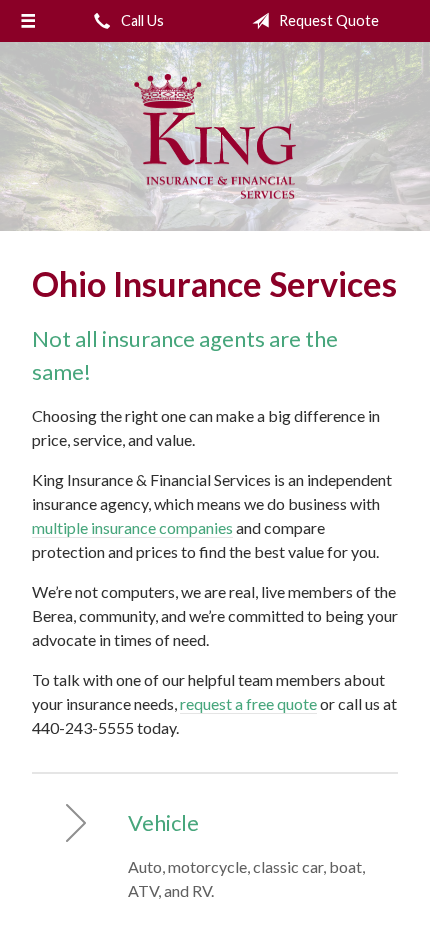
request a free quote (248, 703)
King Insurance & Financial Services (215, 136)
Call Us (141, 20)
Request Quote (327, 20)
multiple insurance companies (132, 527)
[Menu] (28, 21)
